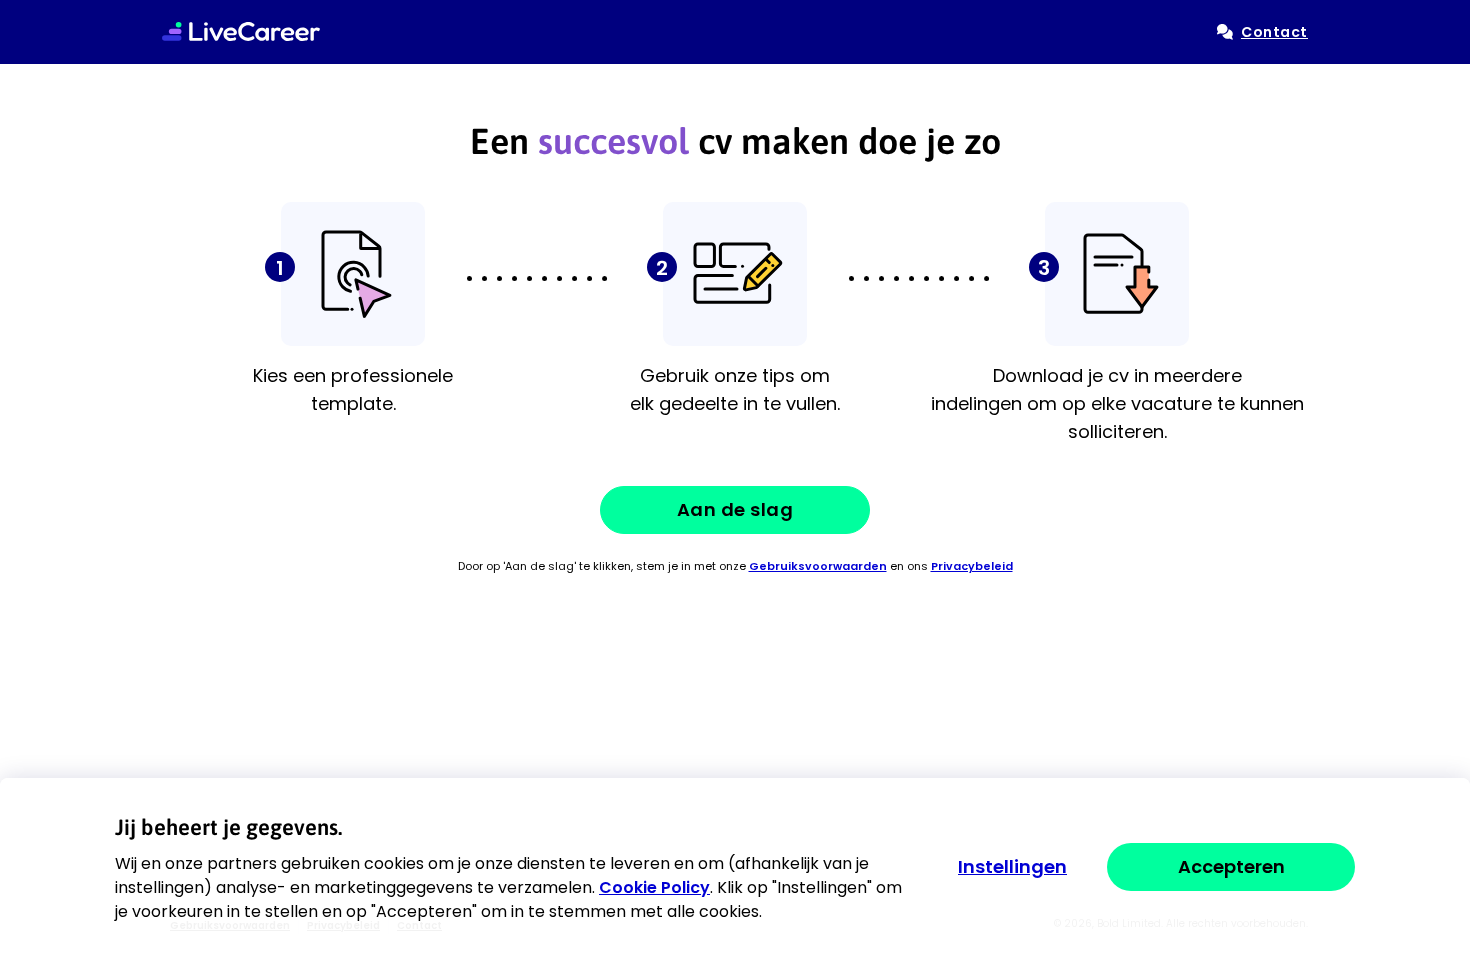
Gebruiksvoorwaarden (818, 566)
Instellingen (1012, 867)
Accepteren (1231, 866)
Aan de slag (735, 509)
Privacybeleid (972, 566)
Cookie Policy (654, 887)
